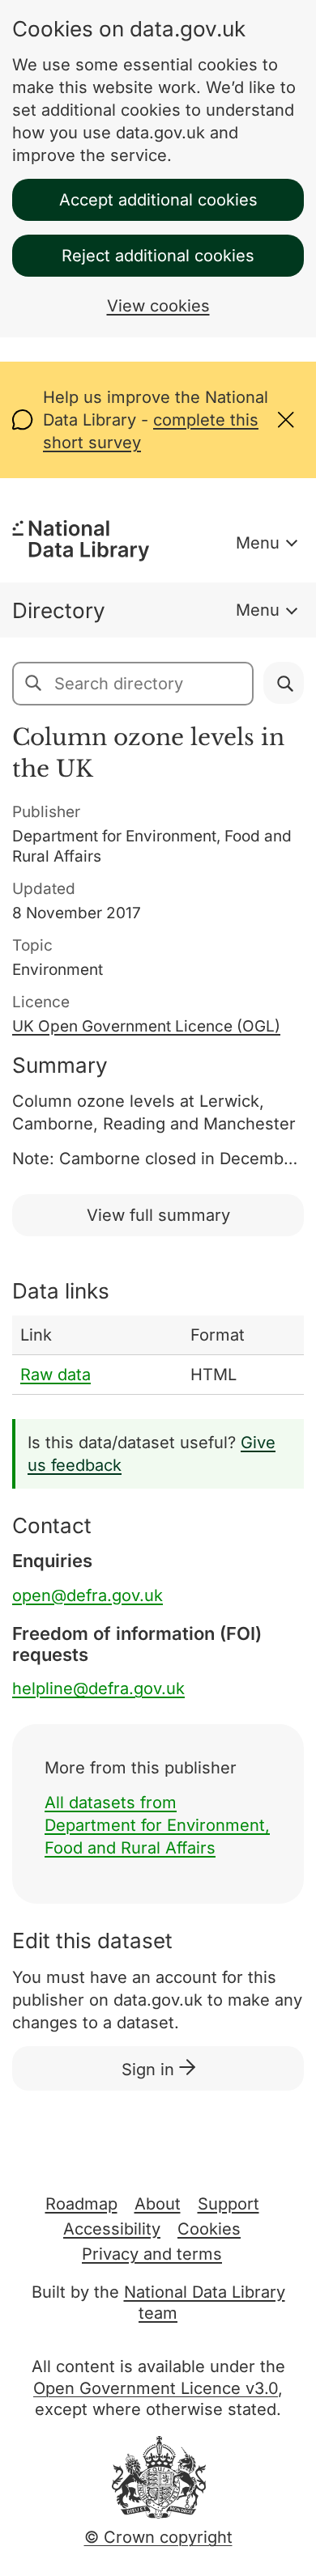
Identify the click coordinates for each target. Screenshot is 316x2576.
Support (228, 2204)
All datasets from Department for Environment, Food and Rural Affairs (157, 1825)
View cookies (158, 306)
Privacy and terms (152, 2254)
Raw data (56, 1375)
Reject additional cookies (158, 256)
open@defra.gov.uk (88, 1595)
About (158, 2204)
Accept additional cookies (158, 200)
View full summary (158, 1215)
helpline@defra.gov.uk (98, 1688)
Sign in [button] (150, 2070)
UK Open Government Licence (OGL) (146, 1026)
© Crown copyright (158, 2537)
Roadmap (81, 2204)
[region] (158, 1355)
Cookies (209, 2229)
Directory (59, 610)
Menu (258, 543)
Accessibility (112, 2229)
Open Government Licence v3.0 (156, 2388)
